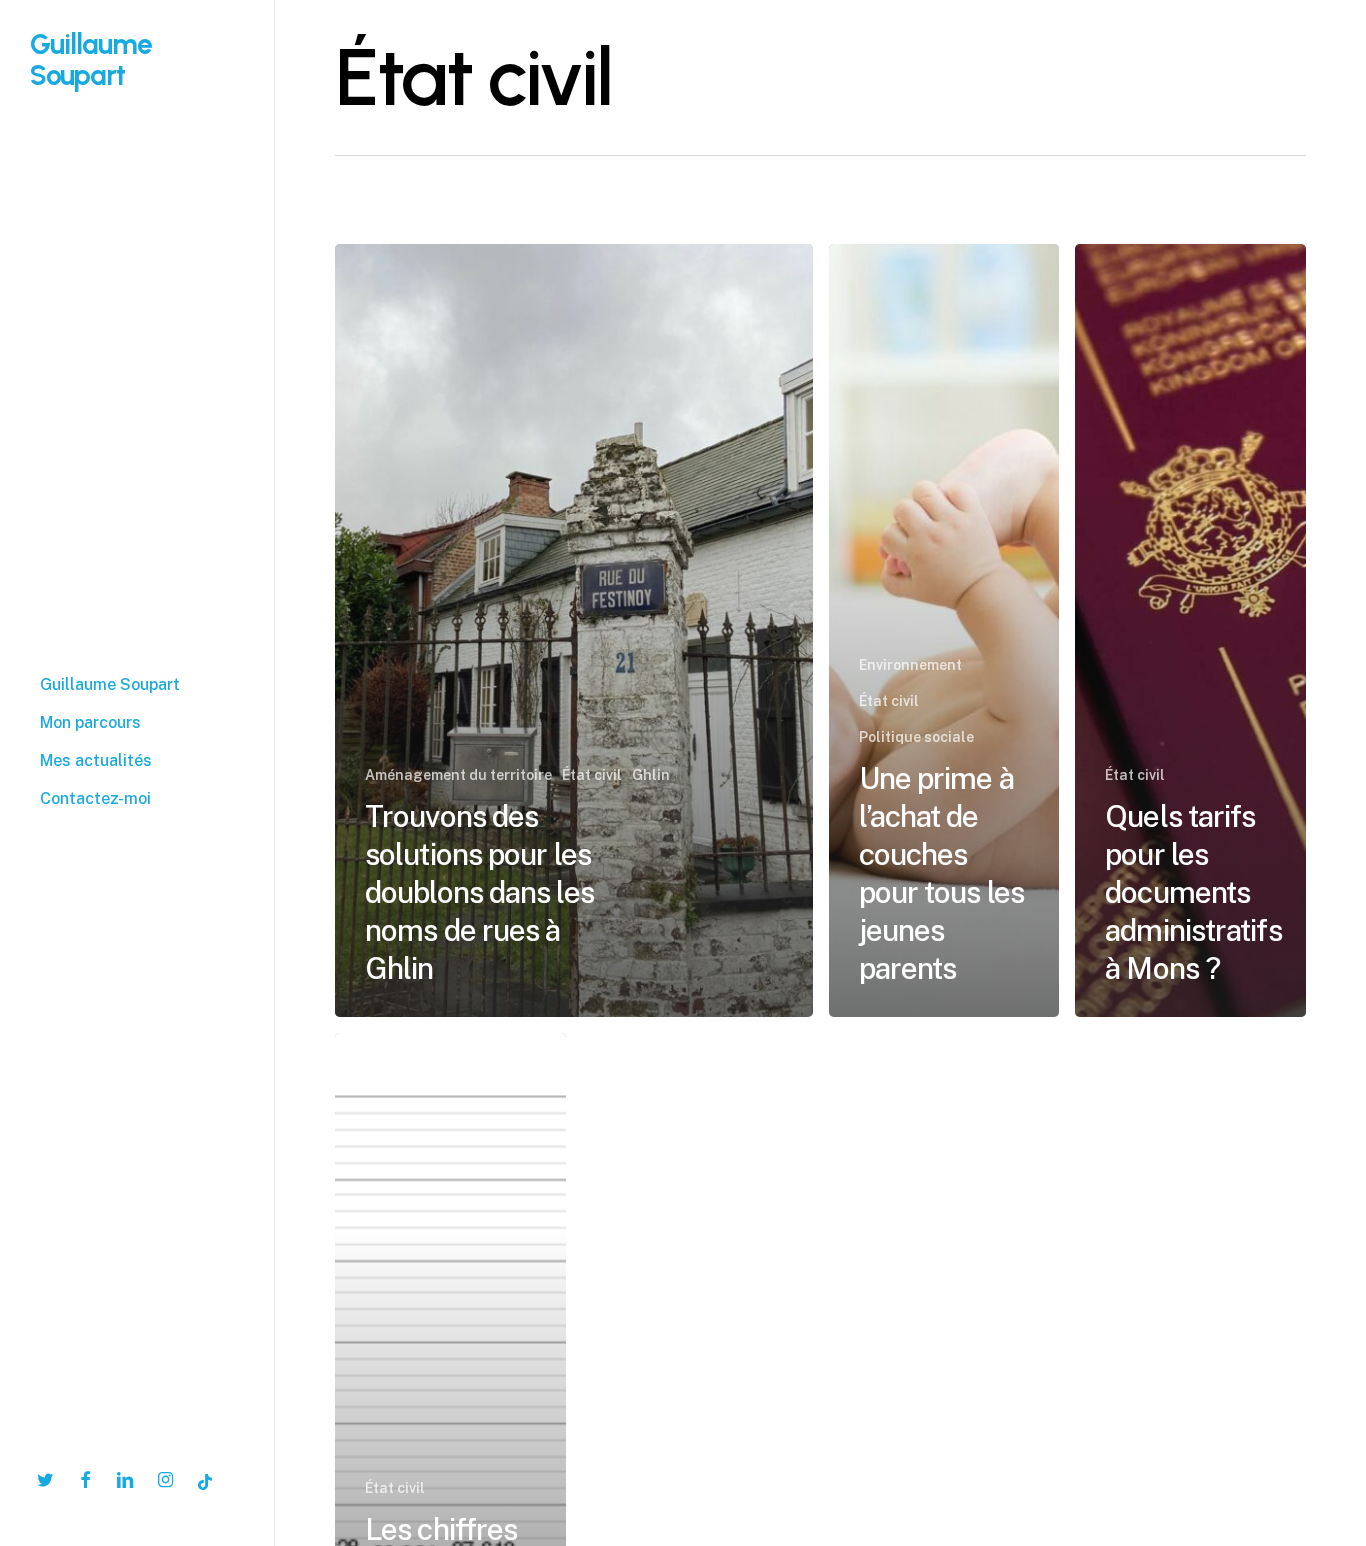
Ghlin (651, 775)
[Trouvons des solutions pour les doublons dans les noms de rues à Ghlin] (574, 630)
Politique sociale (916, 737)
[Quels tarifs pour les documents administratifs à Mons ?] (1190, 630)
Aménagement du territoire (458, 775)
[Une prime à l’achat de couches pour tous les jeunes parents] (944, 630)
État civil (592, 775)
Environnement (910, 665)
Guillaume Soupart (91, 59)
